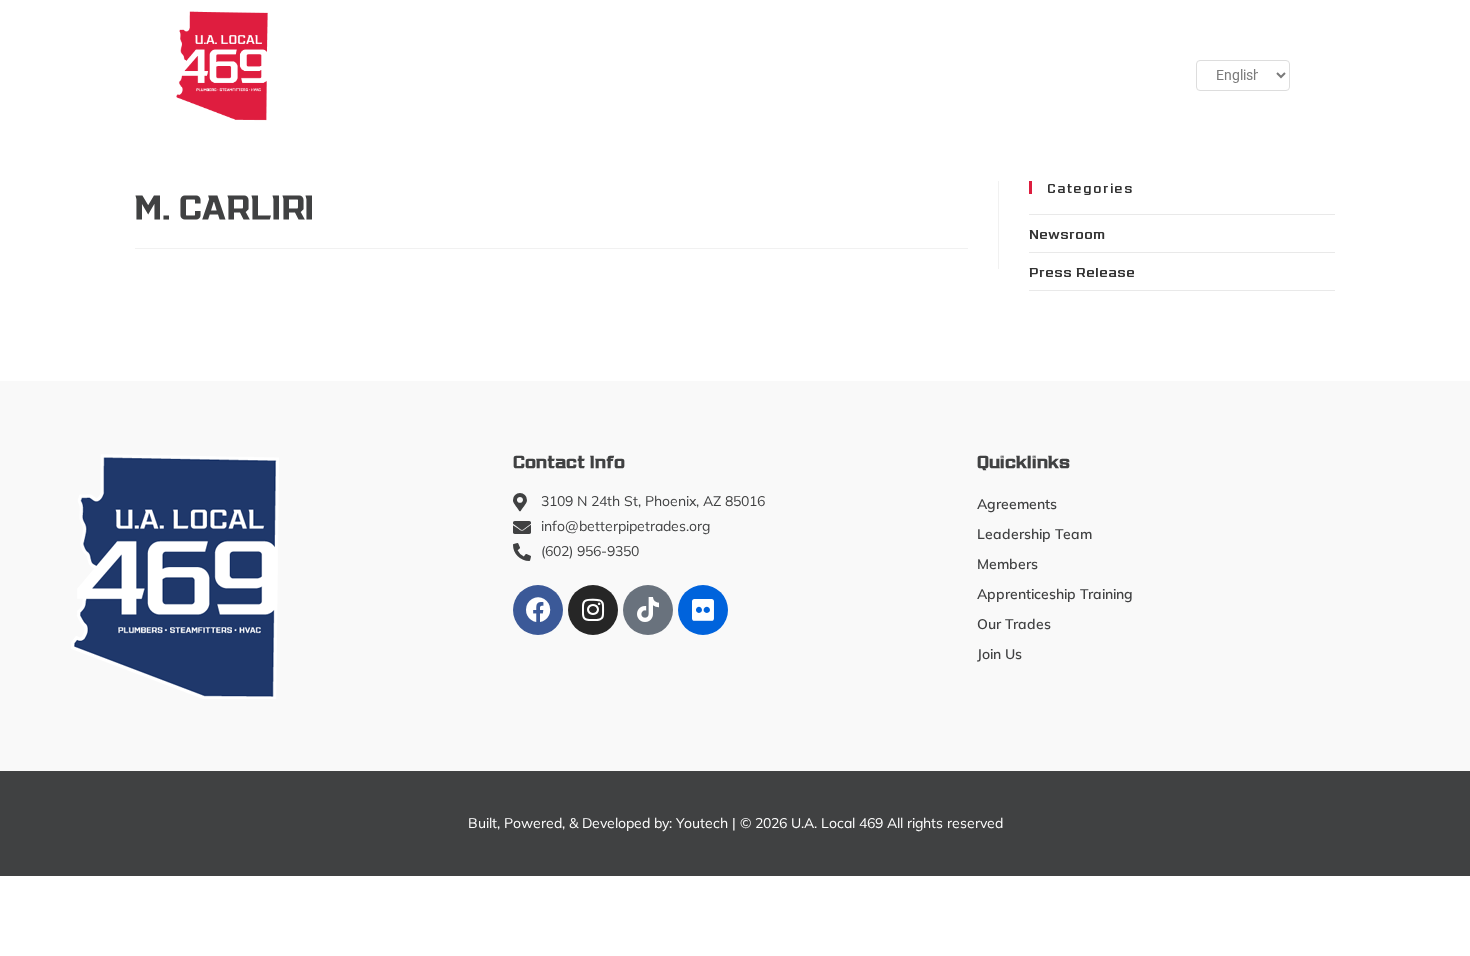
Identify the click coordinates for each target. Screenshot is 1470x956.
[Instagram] (593, 610)
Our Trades (784, 65)
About (324, 65)
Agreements (1017, 504)
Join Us (1011, 65)
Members (437, 65)
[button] (1106, 65)
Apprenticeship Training (616, 65)
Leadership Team (1034, 534)
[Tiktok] (648, 610)
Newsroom (1067, 233)
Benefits (914, 65)
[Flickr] (703, 610)
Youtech (702, 823)
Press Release (1082, 271)
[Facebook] (538, 610)
